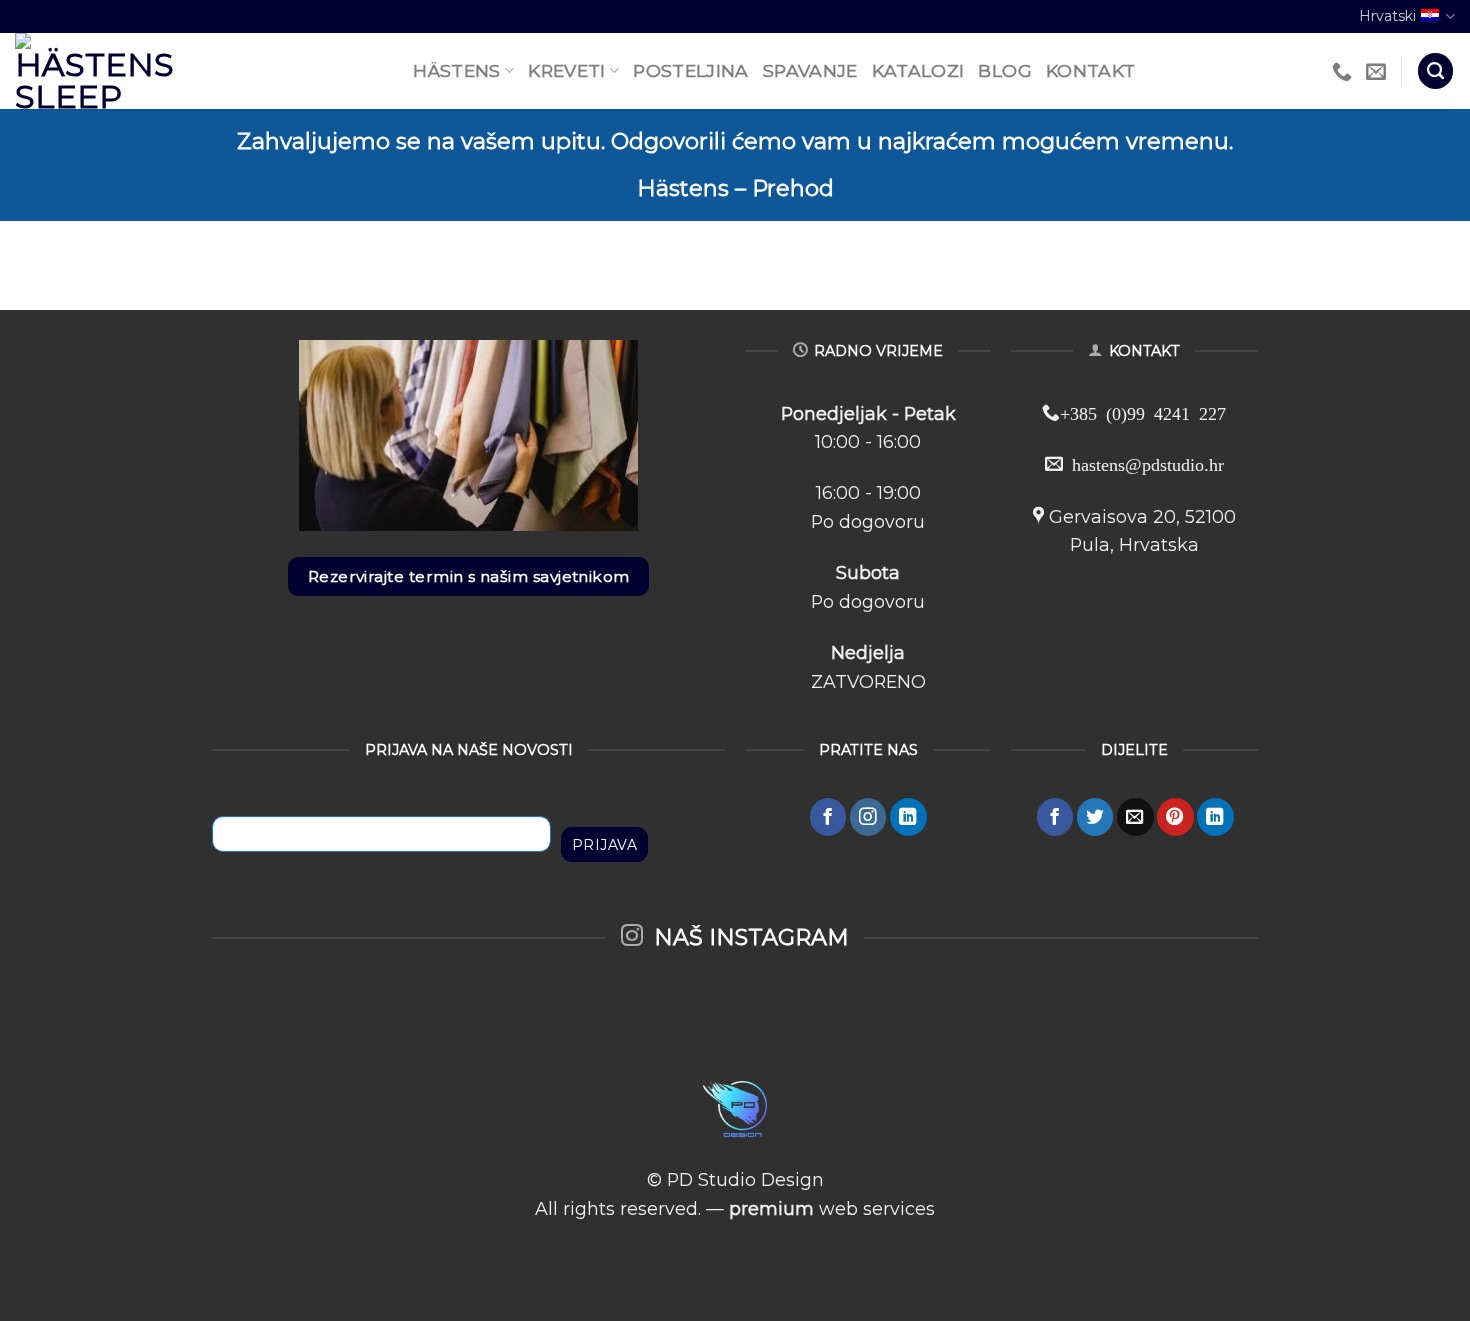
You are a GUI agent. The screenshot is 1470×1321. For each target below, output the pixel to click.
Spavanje (810, 70)
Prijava (604, 845)
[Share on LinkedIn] (1215, 816)
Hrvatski (1387, 16)
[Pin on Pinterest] (1175, 816)
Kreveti (566, 70)
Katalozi (918, 70)
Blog (1004, 70)
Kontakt (1090, 70)
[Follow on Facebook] (828, 816)
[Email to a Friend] (1135, 816)
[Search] (1436, 71)
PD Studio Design (745, 1179)
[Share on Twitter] (1095, 816)
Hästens (456, 70)
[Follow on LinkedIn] (908, 816)
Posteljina (691, 70)
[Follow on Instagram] (868, 816)
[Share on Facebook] (1055, 816)
